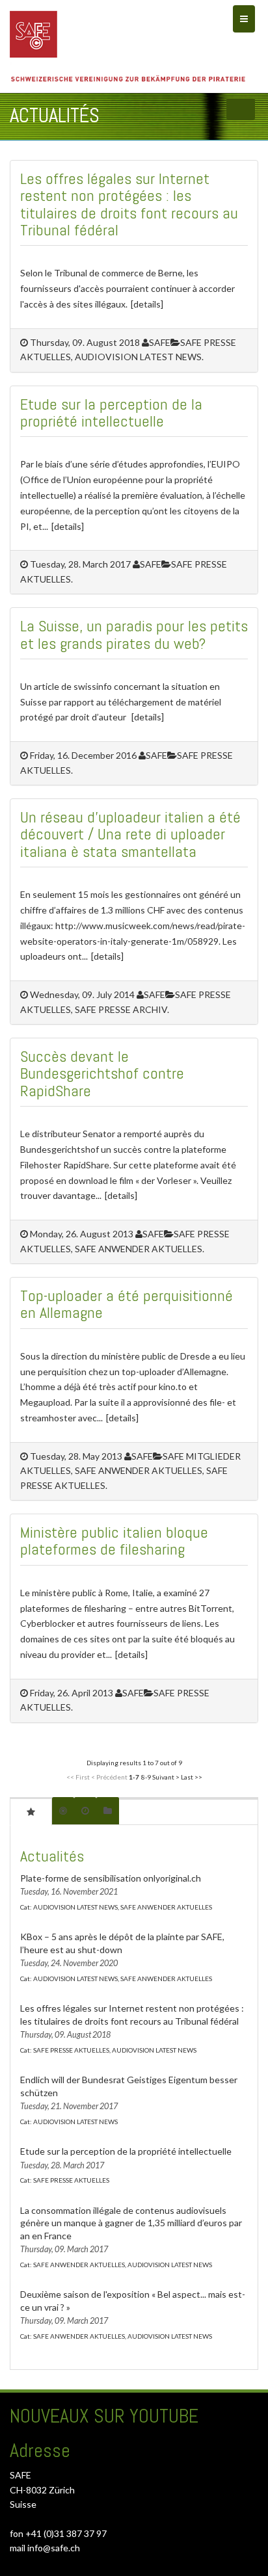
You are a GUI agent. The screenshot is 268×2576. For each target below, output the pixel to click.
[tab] (31, 1811)
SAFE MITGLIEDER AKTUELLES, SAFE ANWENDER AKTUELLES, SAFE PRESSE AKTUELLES (130, 1471)
